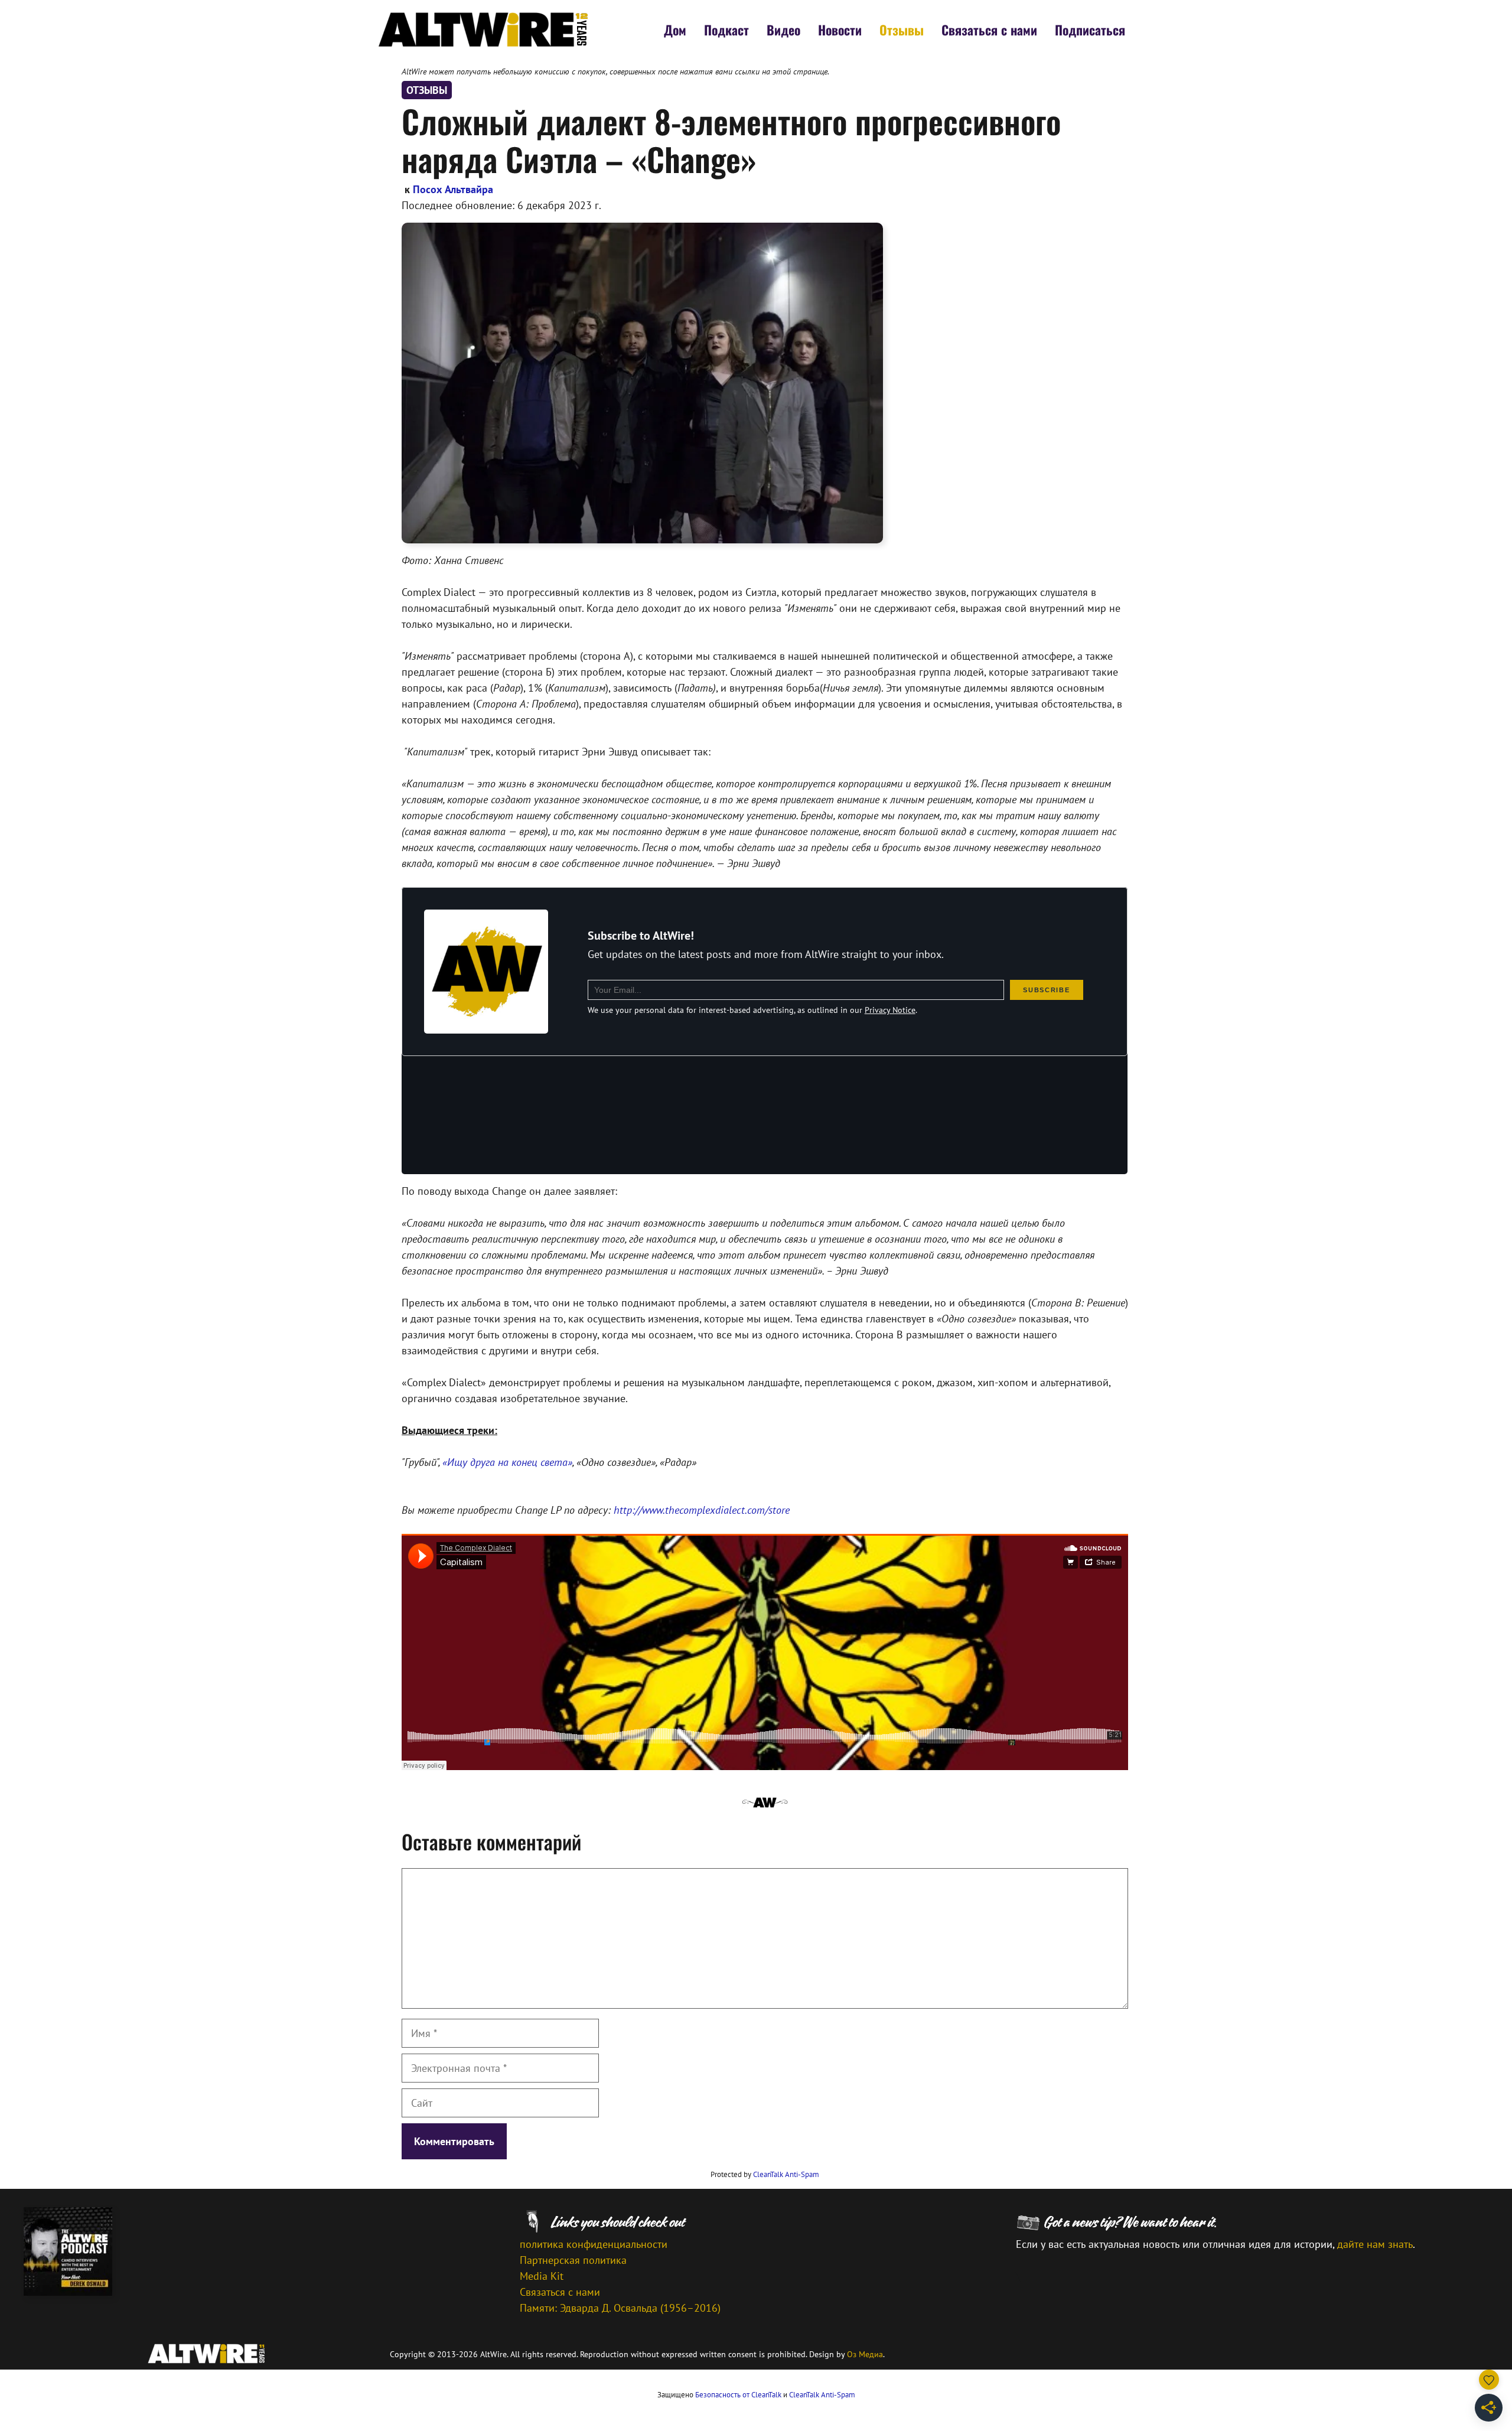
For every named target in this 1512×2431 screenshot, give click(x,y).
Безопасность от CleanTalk (738, 2395)
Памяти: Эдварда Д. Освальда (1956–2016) (620, 2308)
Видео (783, 30)
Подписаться (1090, 30)
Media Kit (542, 2276)
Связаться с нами (989, 30)
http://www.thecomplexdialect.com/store (702, 1510)
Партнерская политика (573, 2260)
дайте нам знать (1375, 2244)
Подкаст (726, 30)
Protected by (765, 2174)
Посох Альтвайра (453, 189)
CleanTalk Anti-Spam (786, 2174)
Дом (675, 30)
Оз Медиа (865, 2354)
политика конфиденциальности (594, 2244)
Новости (840, 30)
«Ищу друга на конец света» (507, 1462)
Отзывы (902, 30)
